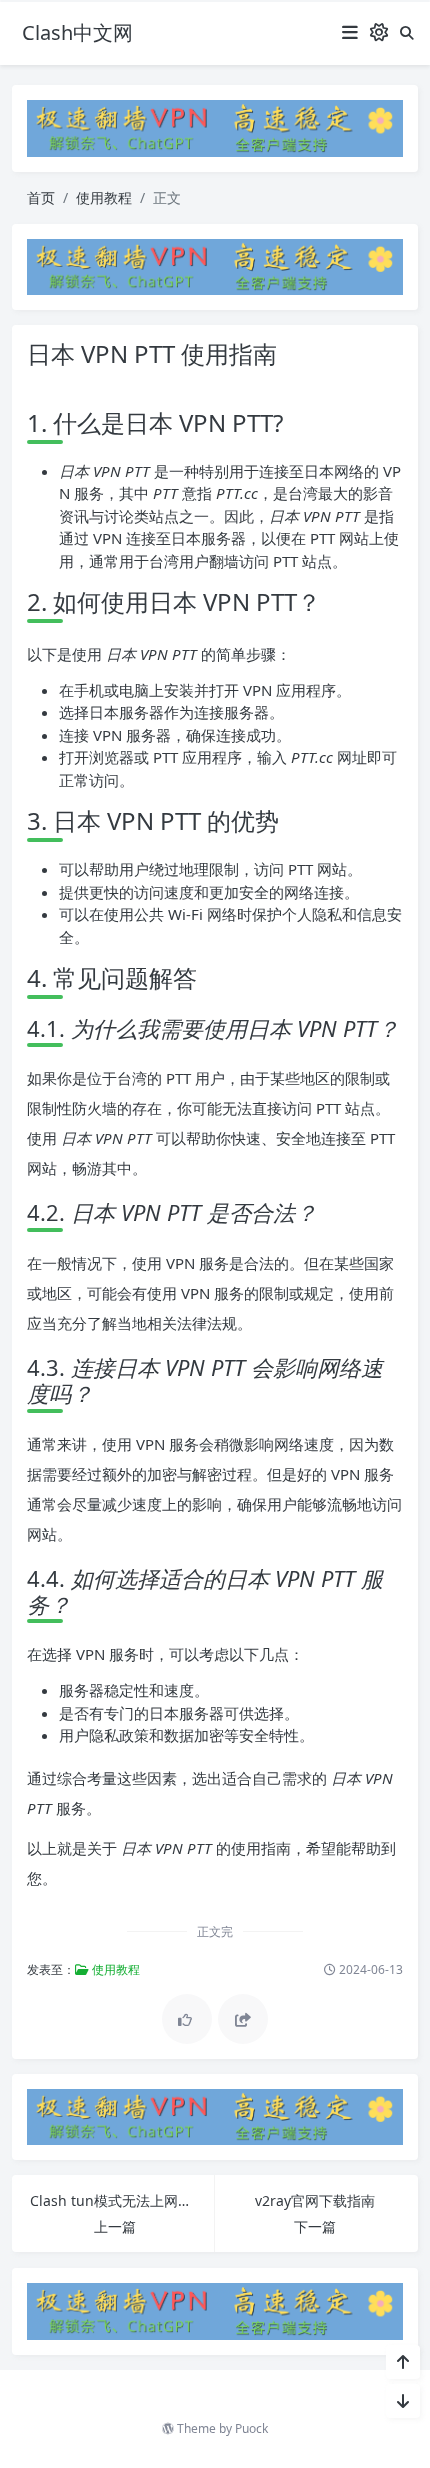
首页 (41, 197)
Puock (251, 2428)
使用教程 (104, 197)
